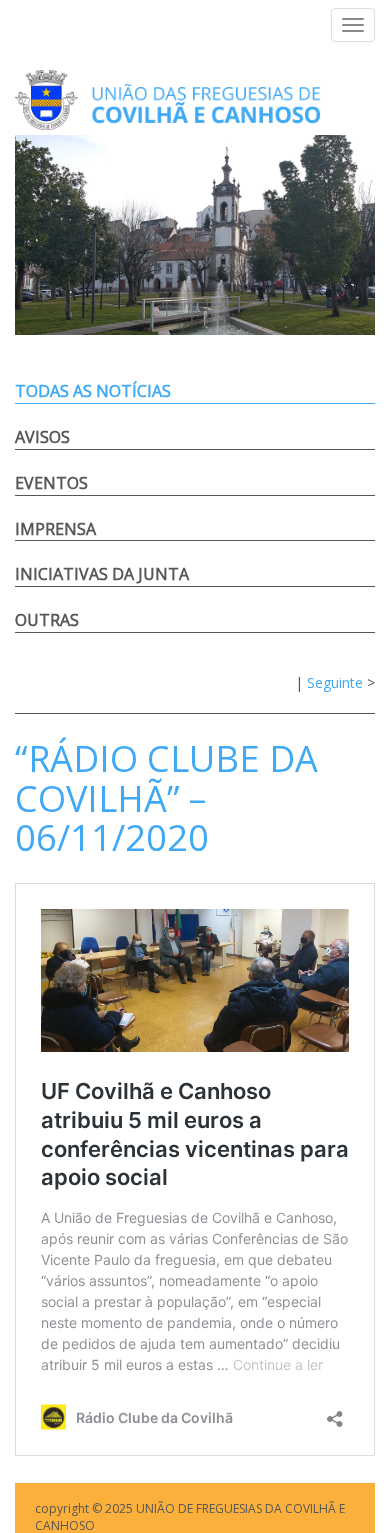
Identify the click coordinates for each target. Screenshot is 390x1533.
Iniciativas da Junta (102, 574)
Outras (47, 620)
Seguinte (335, 682)
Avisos (42, 437)
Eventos (51, 483)
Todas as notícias (93, 391)
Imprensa (55, 529)
